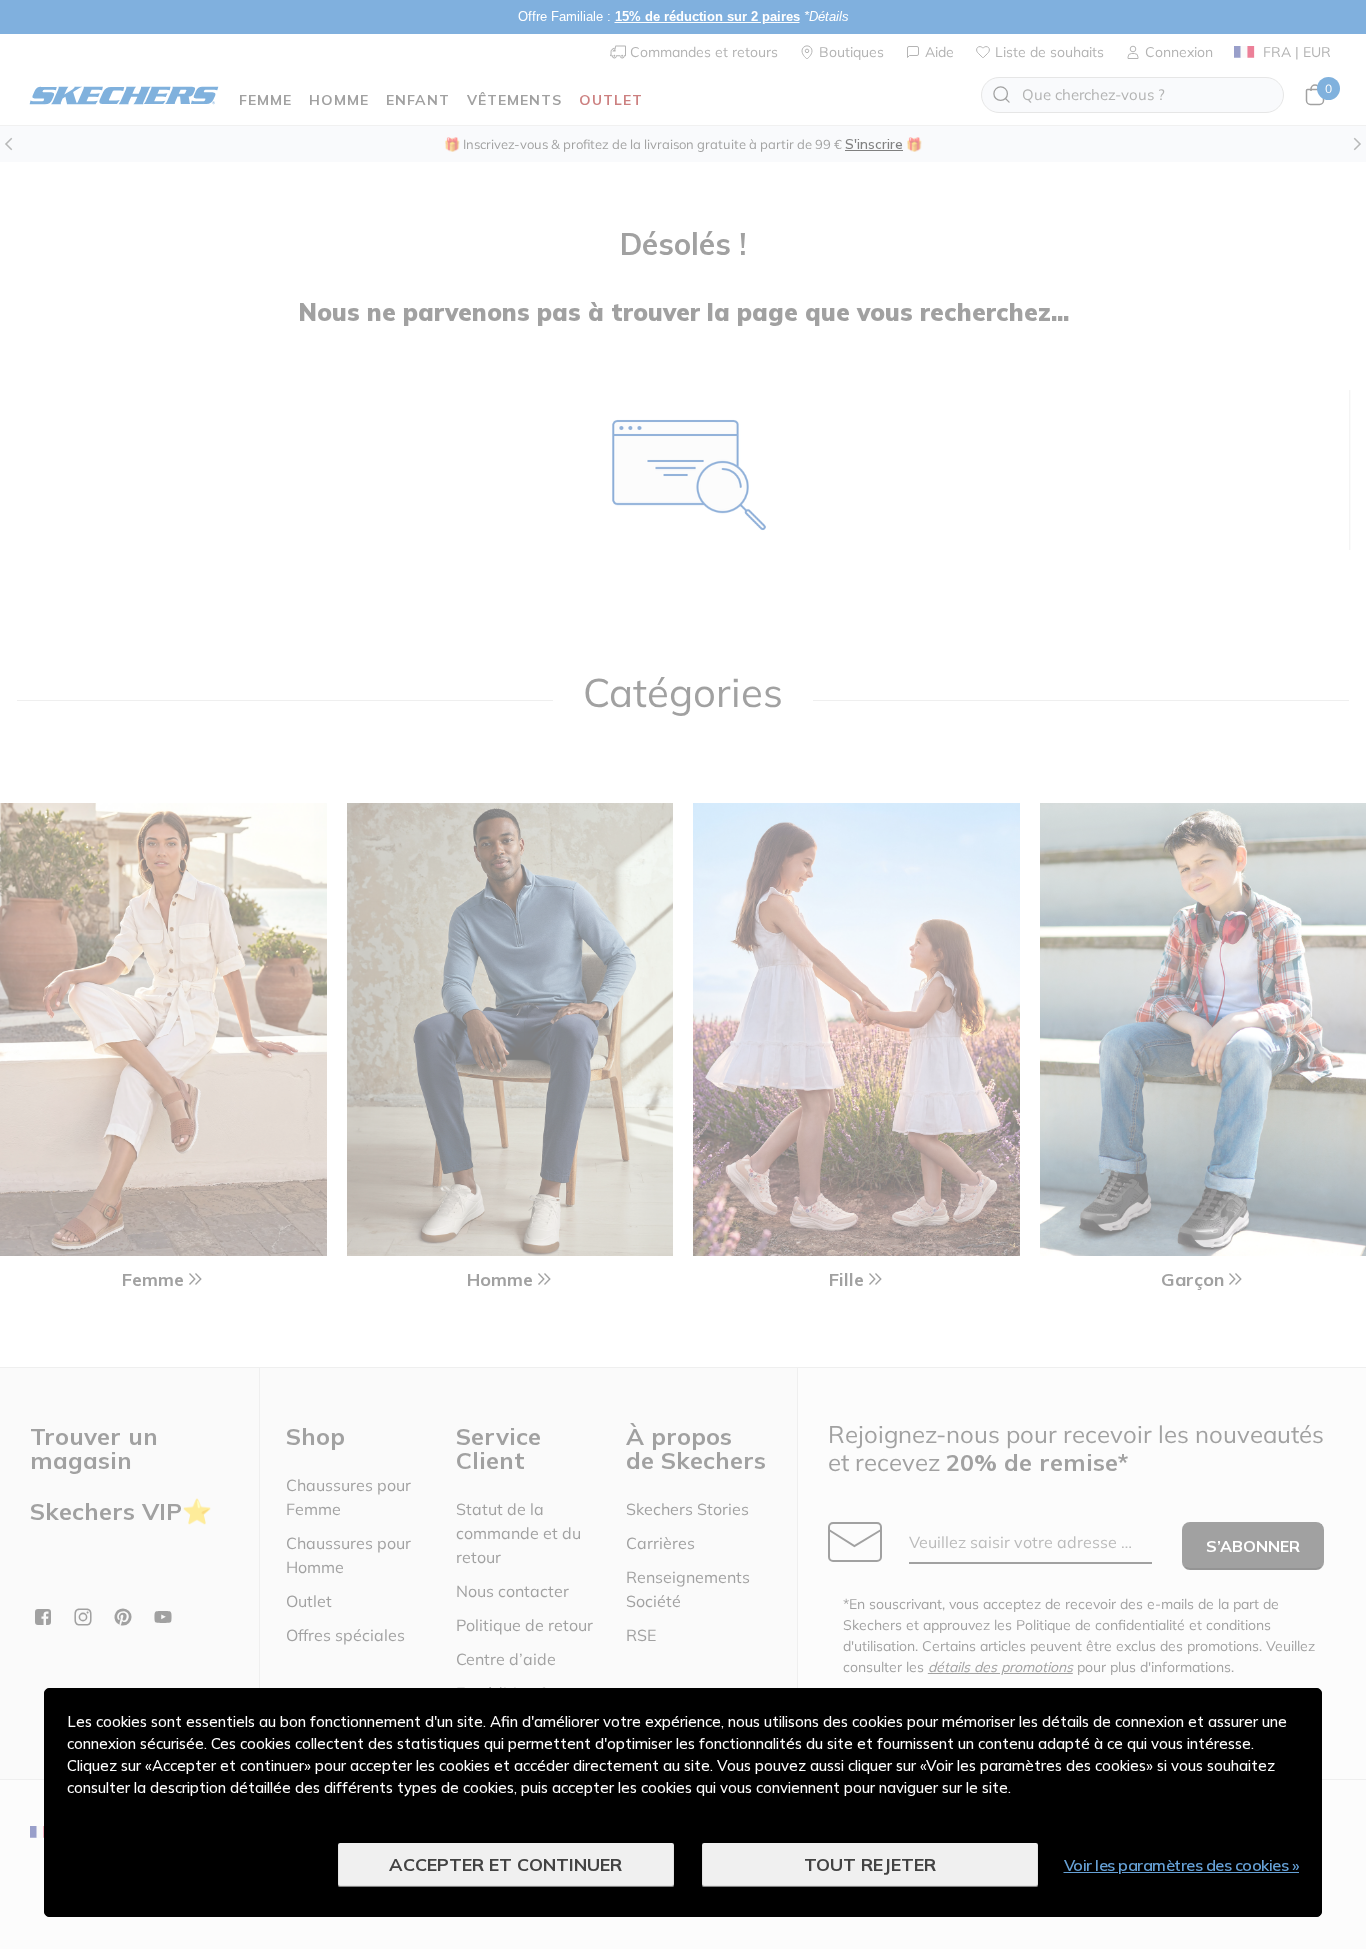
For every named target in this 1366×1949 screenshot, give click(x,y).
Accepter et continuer (505, 1864)
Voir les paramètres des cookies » (1182, 1865)
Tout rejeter (870, 1864)
